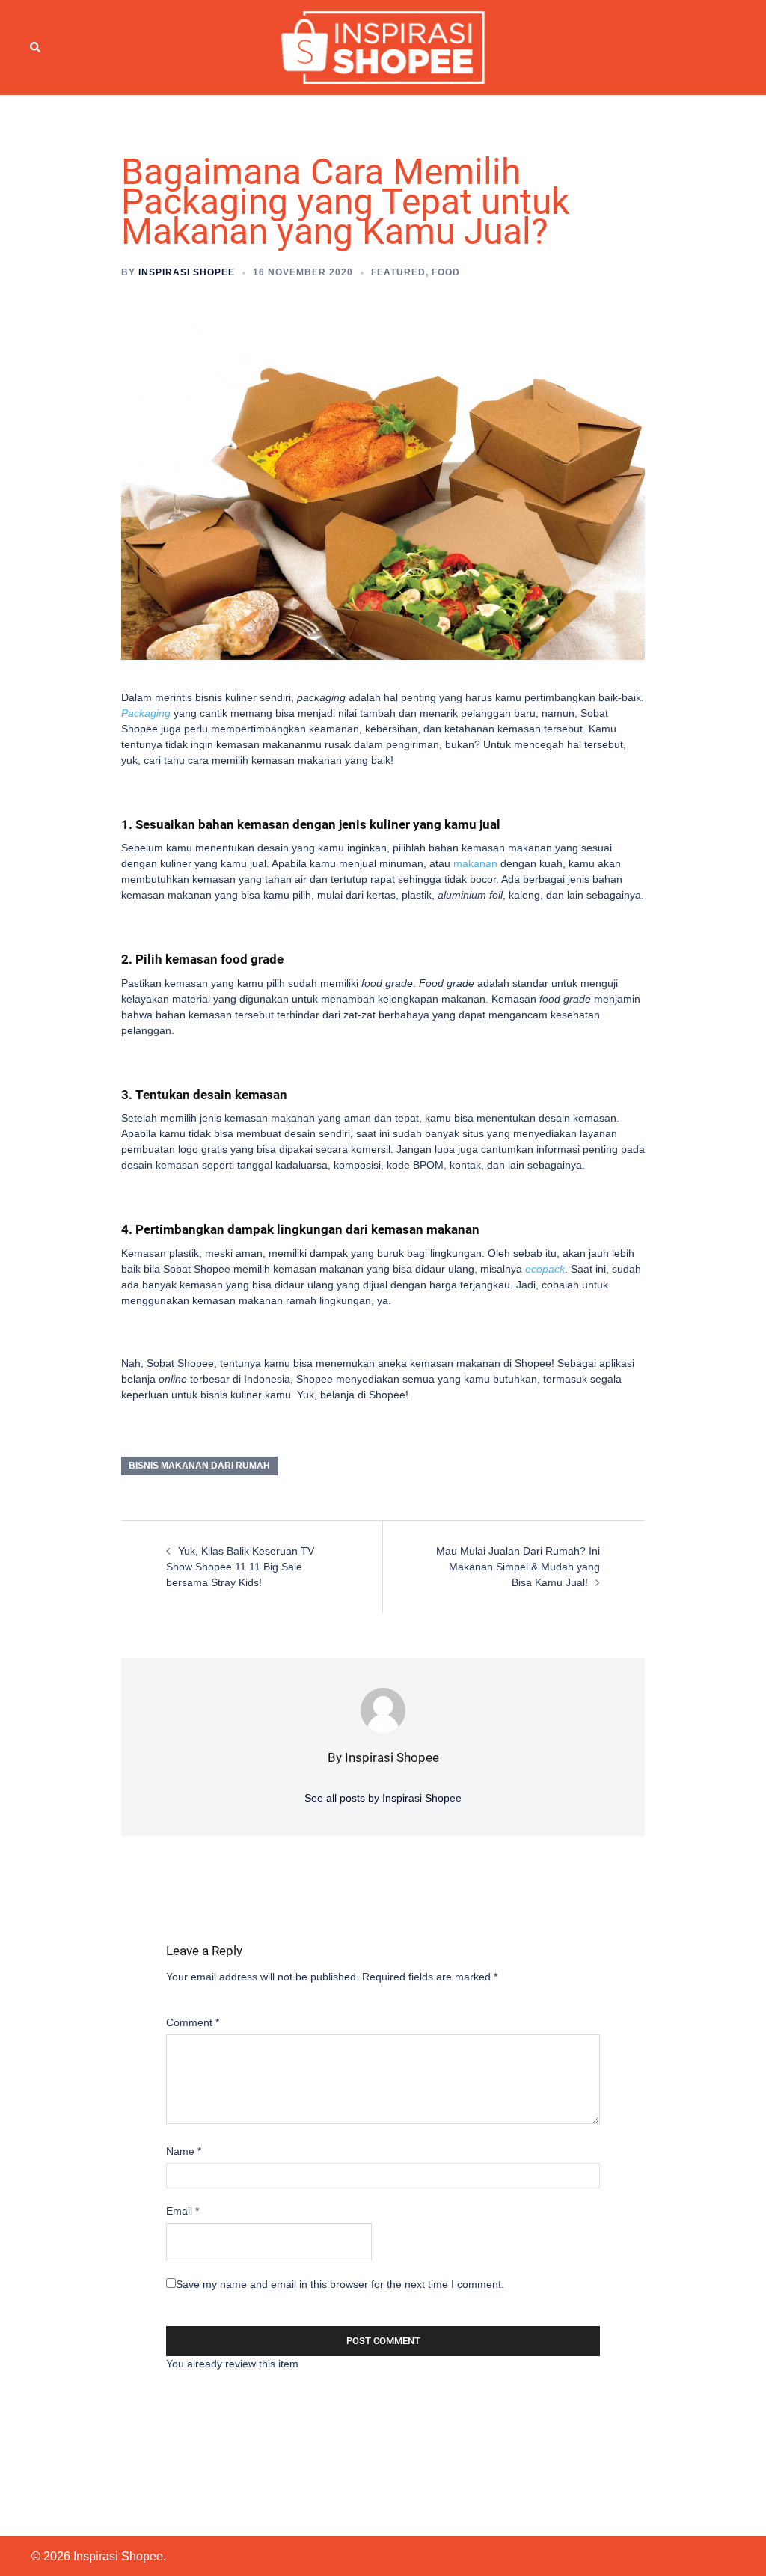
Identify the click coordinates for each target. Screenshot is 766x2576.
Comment (193, 2022)
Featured (398, 272)
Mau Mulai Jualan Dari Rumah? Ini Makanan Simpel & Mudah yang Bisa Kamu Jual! (518, 1567)
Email (183, 2211)
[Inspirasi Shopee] (383, 46)
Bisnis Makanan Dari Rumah (199, 1466)
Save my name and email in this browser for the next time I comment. (340, 2284)
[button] (36, 47)
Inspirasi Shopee (187, 272)
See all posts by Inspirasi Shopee (383, 1798)
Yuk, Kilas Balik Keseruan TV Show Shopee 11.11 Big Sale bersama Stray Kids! (240, 1567)
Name (184, 2151)
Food (446, 272)
